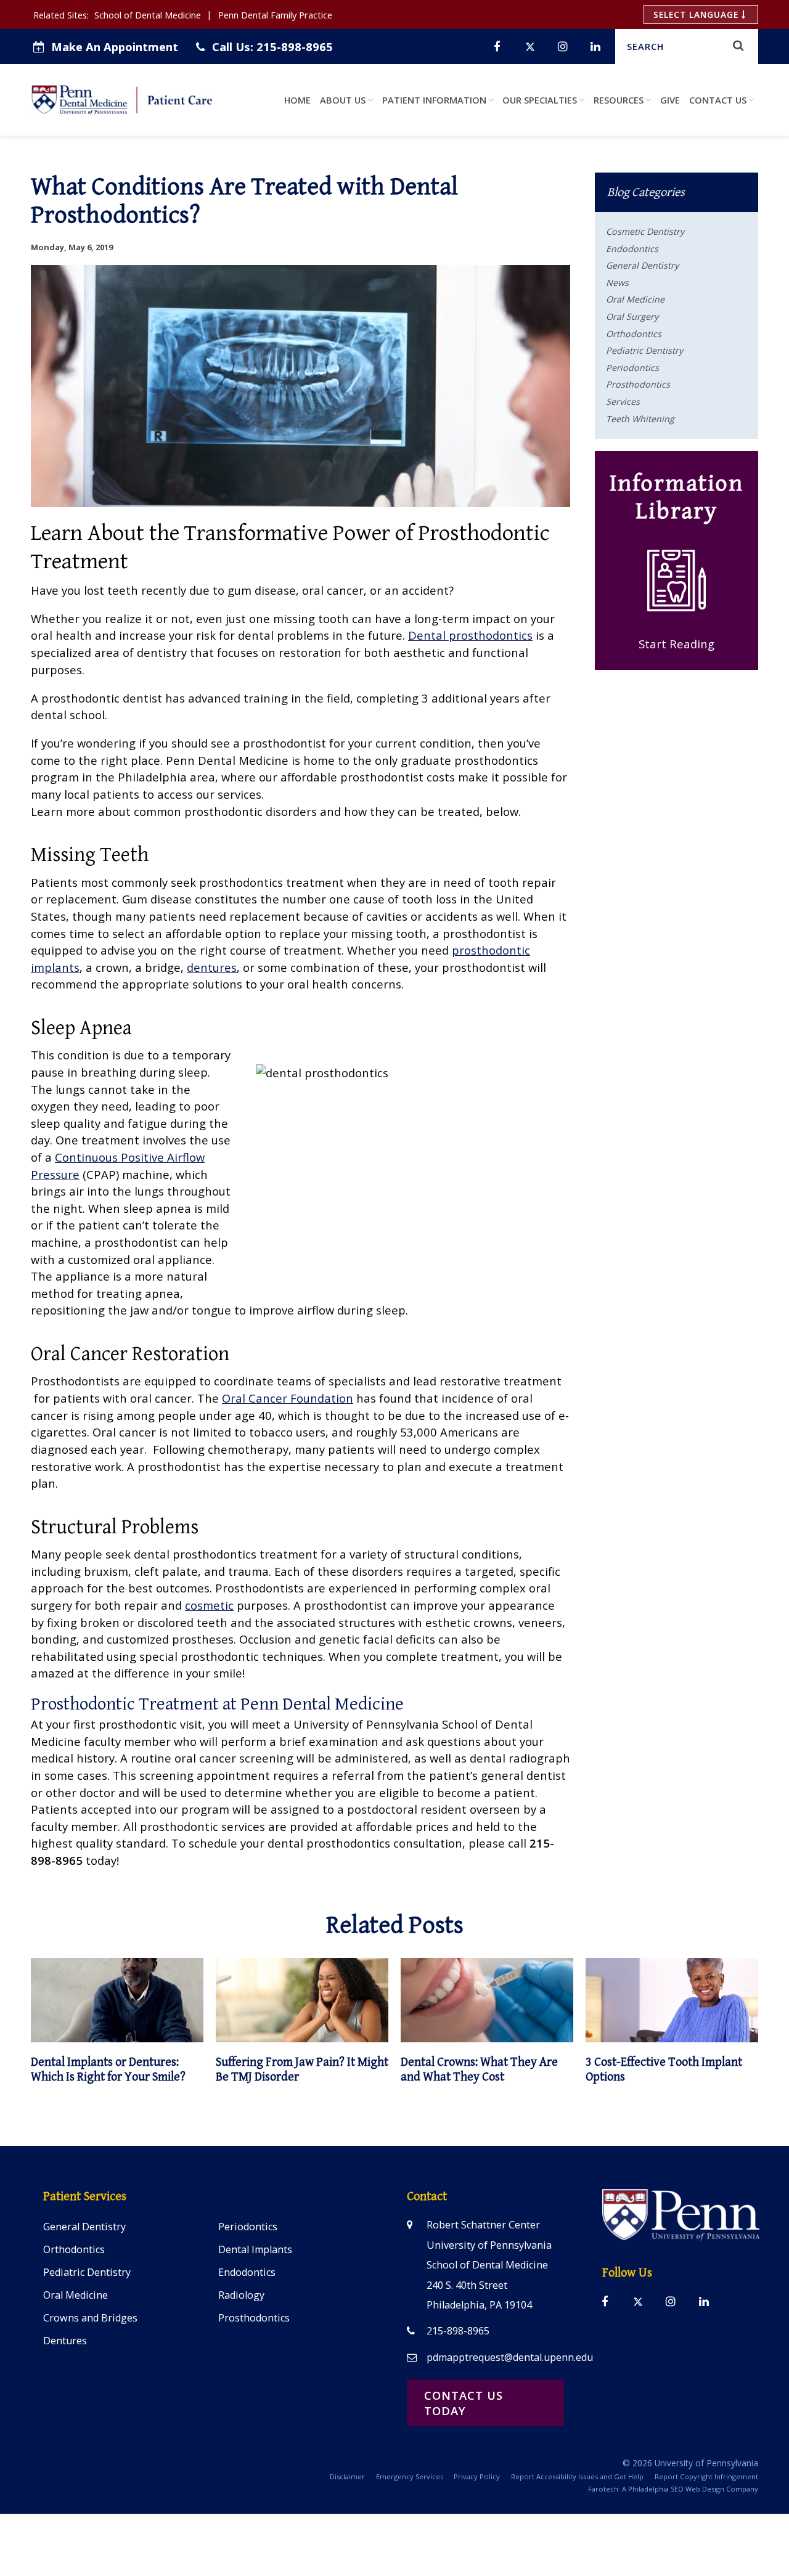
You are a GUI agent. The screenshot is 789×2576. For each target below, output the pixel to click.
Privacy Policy (477, 2476)
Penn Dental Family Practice (275, 15)
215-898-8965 (272, 47)
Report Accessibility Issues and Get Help (577, 2476)
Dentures (65, 2341)
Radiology (241, 2295)
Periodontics (632, 368)
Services (623, 401)
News (617, 283)
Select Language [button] (697, 14)
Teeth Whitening (640, 419)
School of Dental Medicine (148, 15)
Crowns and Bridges (90, 2318)
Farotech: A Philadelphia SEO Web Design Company (673, 2489)
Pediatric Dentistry (644, 350)
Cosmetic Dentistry (645, 231)
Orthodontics (634, 334)
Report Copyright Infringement (706, 2476)
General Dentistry (642, 265)
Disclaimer (347, 2476)
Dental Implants (255, 2249)
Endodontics (632, 249)
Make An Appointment (115, 47)
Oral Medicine (635, 299)
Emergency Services (410, 2476)
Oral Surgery (632, 316)
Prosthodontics (638, 384)
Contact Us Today (464, 2403)
